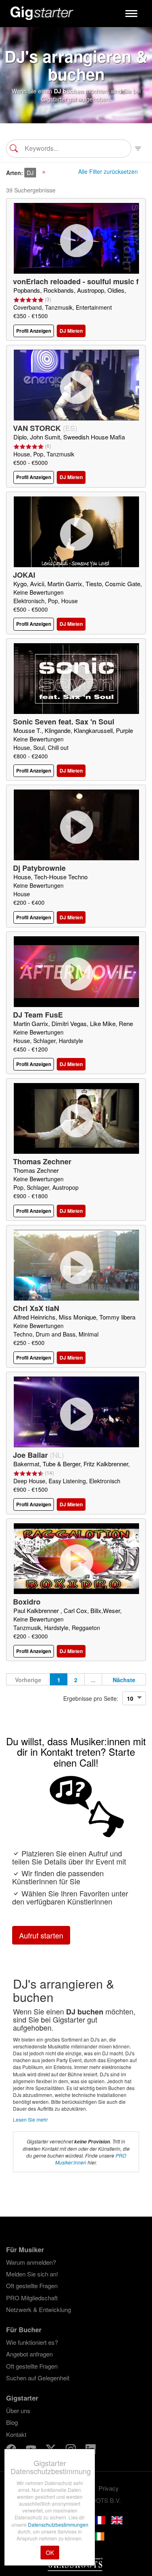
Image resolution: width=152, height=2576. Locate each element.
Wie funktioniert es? (32, 2342)
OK (50, 2553)
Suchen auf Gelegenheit (38, 2378)
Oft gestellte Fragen (32, 2286)
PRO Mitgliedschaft (32, 2298)
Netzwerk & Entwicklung (39, 2309)
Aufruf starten (41, 1935)
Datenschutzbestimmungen (58, 2524)
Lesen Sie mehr (30, 2119)
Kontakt (16, 2434)
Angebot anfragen (29, 2354)
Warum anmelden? (31, 2262)
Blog (12, 2422)
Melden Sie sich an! (32, 2274)
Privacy (109, 2488)
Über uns (18, 2410)
